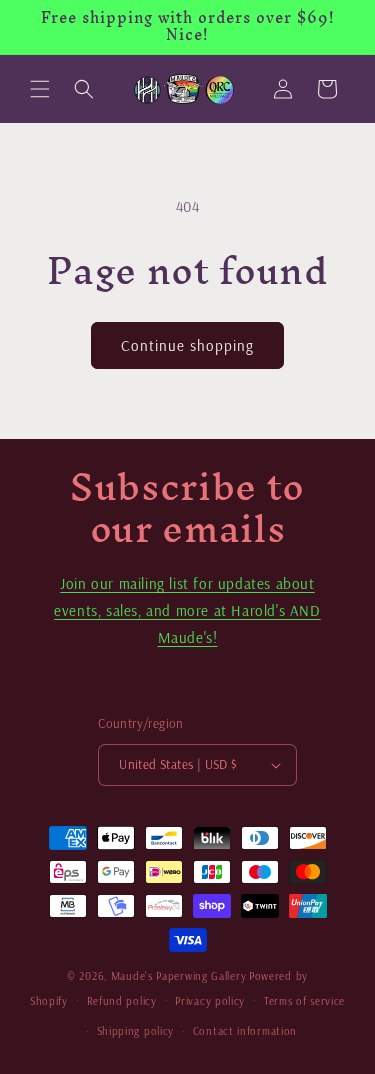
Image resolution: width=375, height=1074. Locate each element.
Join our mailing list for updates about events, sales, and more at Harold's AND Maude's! (187, 610)
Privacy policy (210, 1001)
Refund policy (122, 1001)
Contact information (245, 1031)
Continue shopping (187, 345)
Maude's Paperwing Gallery (179, 976)
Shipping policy (136, 1031)
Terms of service (304, 1001)
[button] (40, 89)
